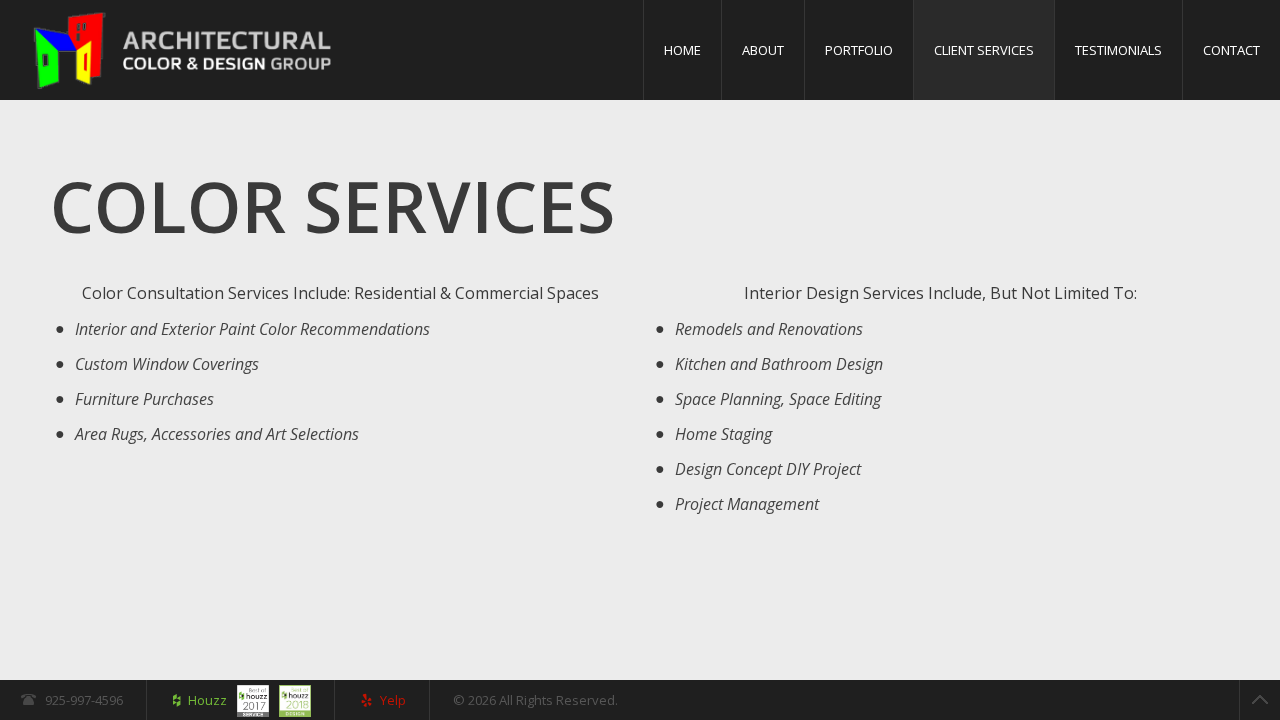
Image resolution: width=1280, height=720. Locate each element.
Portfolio (859, 50)
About (763, 50)
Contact (1231, 50)
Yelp (393, 700)
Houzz (207, 700)
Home (682, 50)
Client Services (984, 50)
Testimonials (1118, 50)
